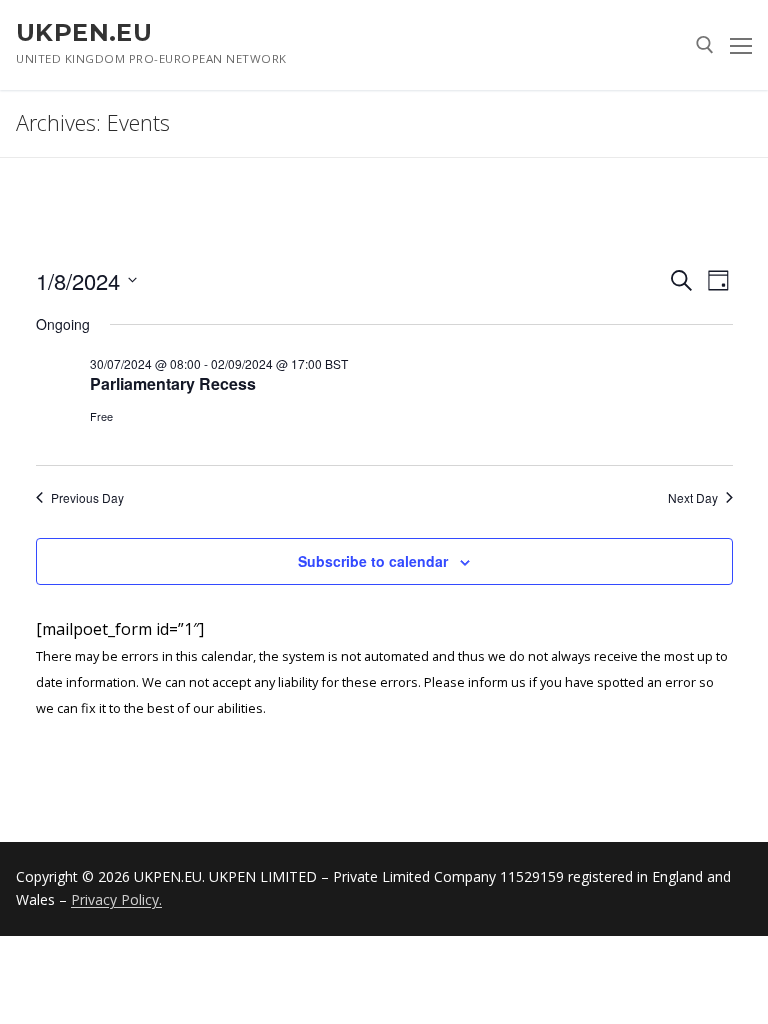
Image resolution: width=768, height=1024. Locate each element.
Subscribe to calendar (373, 561)
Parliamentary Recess (173, 383)
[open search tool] (705, 45)
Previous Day (87, 498)
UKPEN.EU (84, 32)
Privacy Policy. (116, 899)
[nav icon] (741, 45)
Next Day (693, 498)
